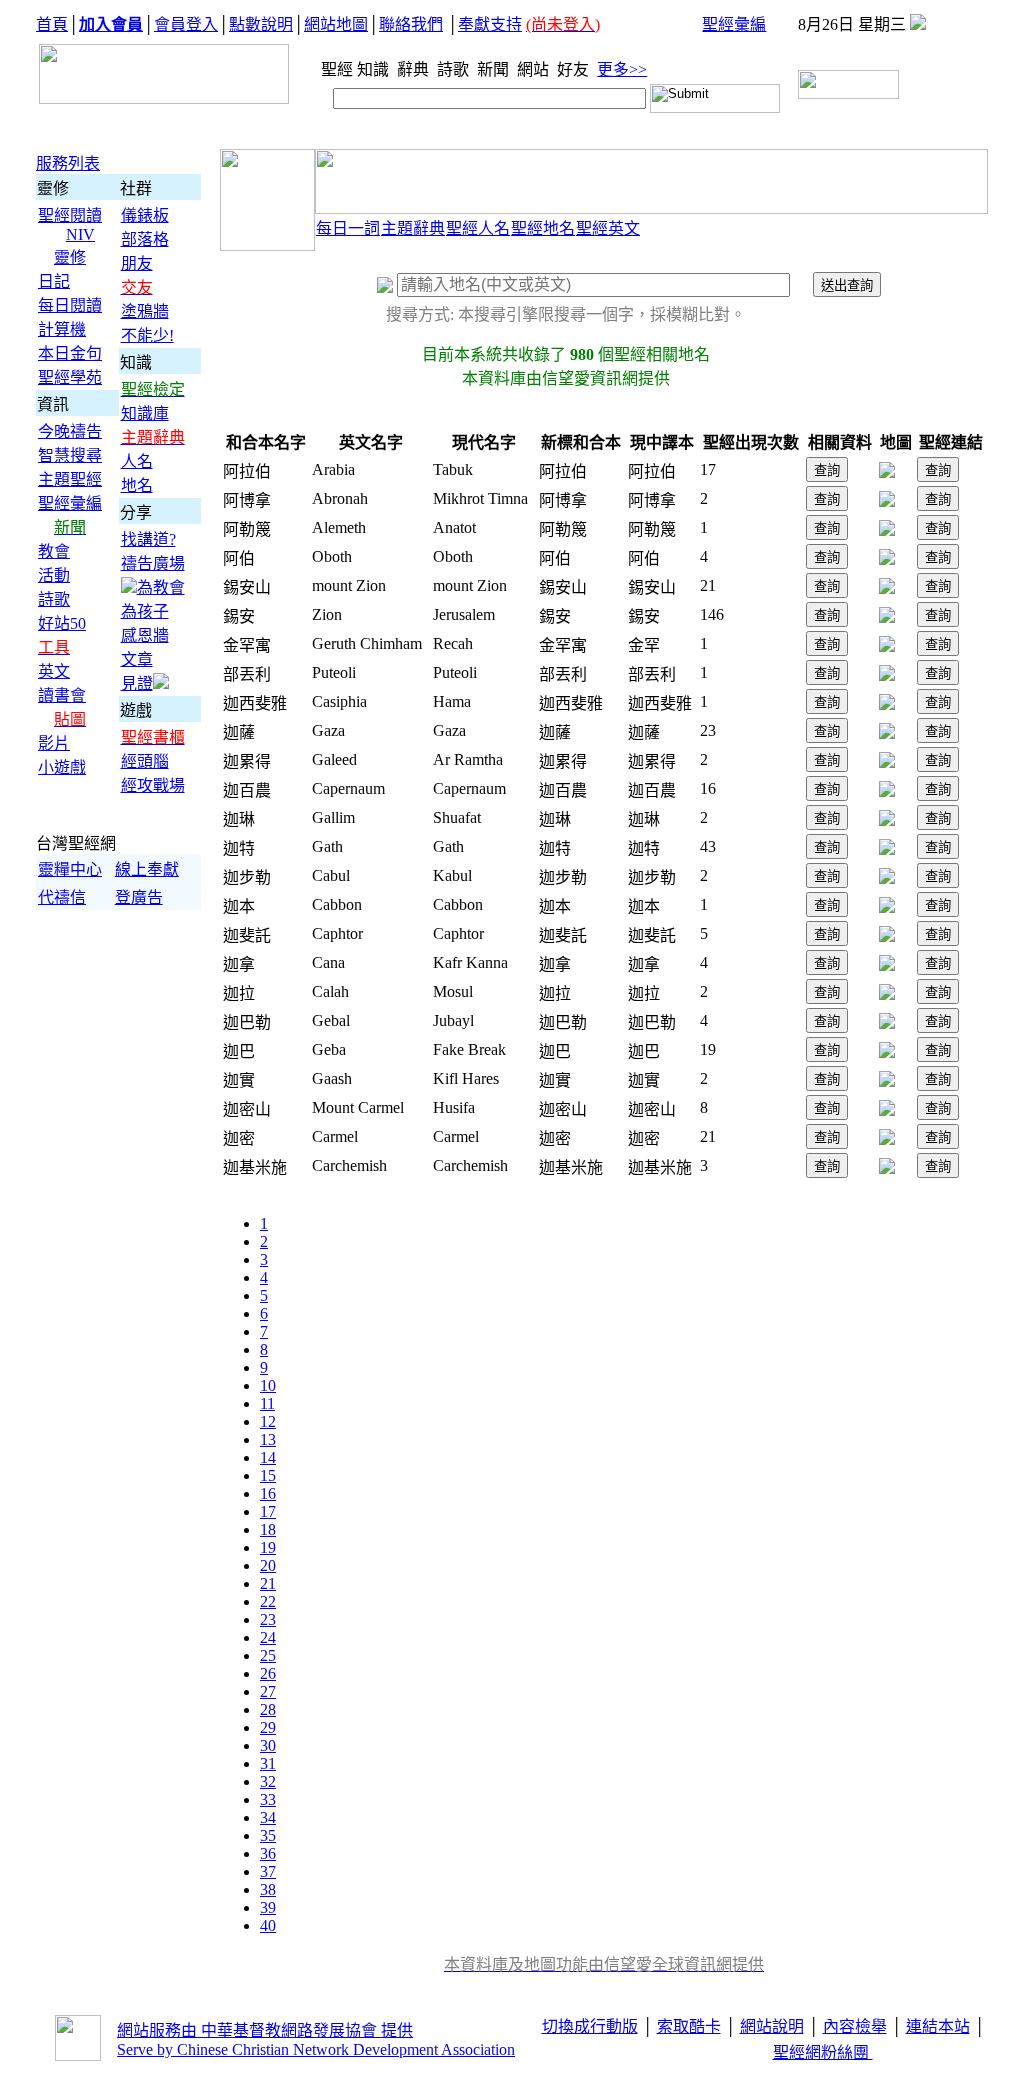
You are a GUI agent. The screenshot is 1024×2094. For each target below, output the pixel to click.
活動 (54, 575)
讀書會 (62, 695)
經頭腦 (145, 761)
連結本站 (938, 2026)
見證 (137, 683)
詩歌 (455, 69)
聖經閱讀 (70, 215)
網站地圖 (336, 24)
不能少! (147, 335)
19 (268, 1547)
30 (268, 1745)
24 (268, 1637)
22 (268, 1601)
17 (268, 1511)
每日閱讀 (70, 305)
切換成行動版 (590, 2026)
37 (268, 1871)
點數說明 (261, 24)
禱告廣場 (153, 563)
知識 (375, 69)
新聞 (495, 69)
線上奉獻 (147, 869)
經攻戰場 (153, 785)
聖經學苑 (70, 377)
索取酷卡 (689, 2026)
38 (268, 1889)
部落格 (145, 239)
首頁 (52, 24)
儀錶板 (145, 215)
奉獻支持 (490, 24)
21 (268, 1583)
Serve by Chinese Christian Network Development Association (316, 2049)
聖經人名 (478, 228)
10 (268, 1385)
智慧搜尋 (70, 455)
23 (268, 1619)
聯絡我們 (411, 24)
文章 (137, 659)
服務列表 (68, 163)
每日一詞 (348, 228)
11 (267, 1403)
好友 (575, 69)
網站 (535, 69)
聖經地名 (543, 228)
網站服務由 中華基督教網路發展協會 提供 (265, 2030)
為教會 (161, 587)
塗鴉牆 (145, 311)
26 (268, 1673)
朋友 (137, 263)
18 (268, 1529)
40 (268, 1925)
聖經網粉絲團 (823, 2052)
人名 (137, 461)
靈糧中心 (70, 869)
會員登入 (186, 24)
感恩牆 (145, 635)
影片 (54, 743)
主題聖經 (70, 479)
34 (268, 1817)
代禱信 (62, 897)
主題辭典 (413, 228)
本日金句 (70, 353)
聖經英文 (608, 228)
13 (268, 1439)
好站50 (62, 623)
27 (268, 1691)
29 (268, 1727)
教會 (54, 551)
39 (268, 1907)
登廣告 (139, 897)
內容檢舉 (855, 2026)
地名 (137, 485)
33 (268, 1799)
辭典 (415, 69)
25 (268, 1655)
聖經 (331, 69)
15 (268, 1475)
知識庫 (145, 413)
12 (268, 1421)
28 (268, 1709)
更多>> (622, 69)
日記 (54, 281)
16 (268, 1493)
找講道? (148, 539)
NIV (80, 234)
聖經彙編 (734, 24)
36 (268, 1853)
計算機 (62, 329)
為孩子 (145, 611)
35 (268, 1835)
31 (268, 1763)
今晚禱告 (70, 431)
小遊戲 (62, 767)
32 (268, 1781)
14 (268, 1457)
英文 (54, 671)
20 (268, 1565)
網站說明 (772, 2026)
